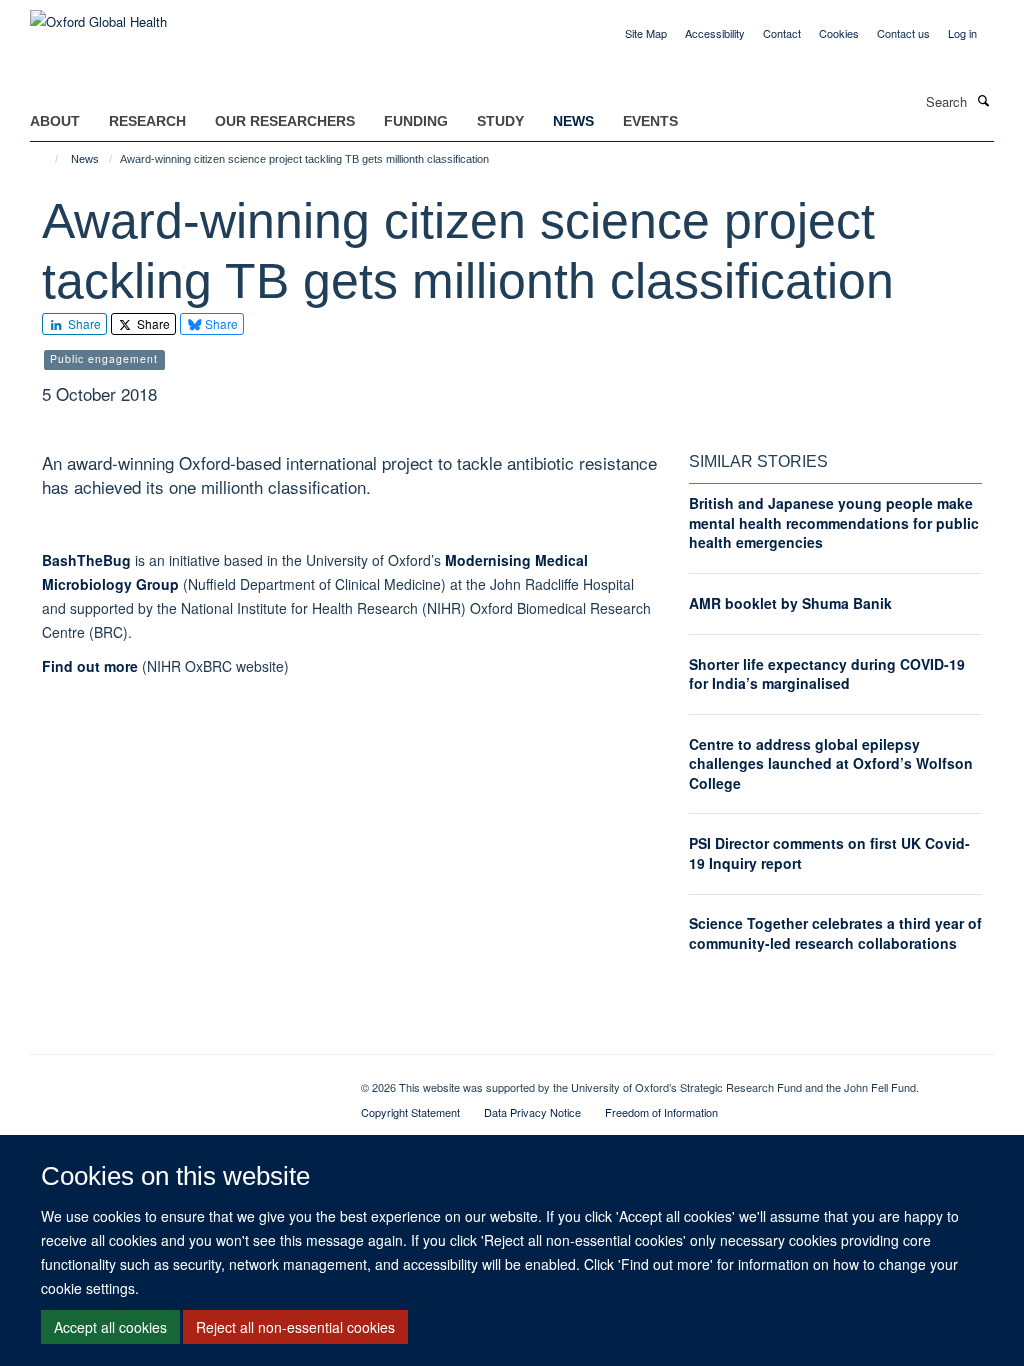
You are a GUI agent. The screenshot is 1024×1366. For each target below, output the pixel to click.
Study (500, 121)
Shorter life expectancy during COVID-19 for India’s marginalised (827, 674)
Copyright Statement (410, 1112)
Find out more (90, 666)
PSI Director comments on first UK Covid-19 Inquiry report (829, 853)
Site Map (646, 33)
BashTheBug (86, 560)
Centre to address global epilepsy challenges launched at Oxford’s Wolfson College (831, 763)
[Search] (983, 100)
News (573, 121)
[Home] (47, 159)
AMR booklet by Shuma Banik (790, 603)
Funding (416, 121)
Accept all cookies (110, 1327)
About (55, 121)
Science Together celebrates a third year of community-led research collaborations (835, 933)
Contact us (903, 33)
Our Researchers (285, 121)
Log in (962, 33)
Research (147, 121)
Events (650, 121)
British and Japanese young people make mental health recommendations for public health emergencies (834, 522)
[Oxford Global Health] (98, 14)
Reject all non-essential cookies (295, 1327)
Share (83, 323)
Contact (782, 33)
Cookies (839, 33)
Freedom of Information (661, 1112)
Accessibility (715, 33)
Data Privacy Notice (532, 1112)
